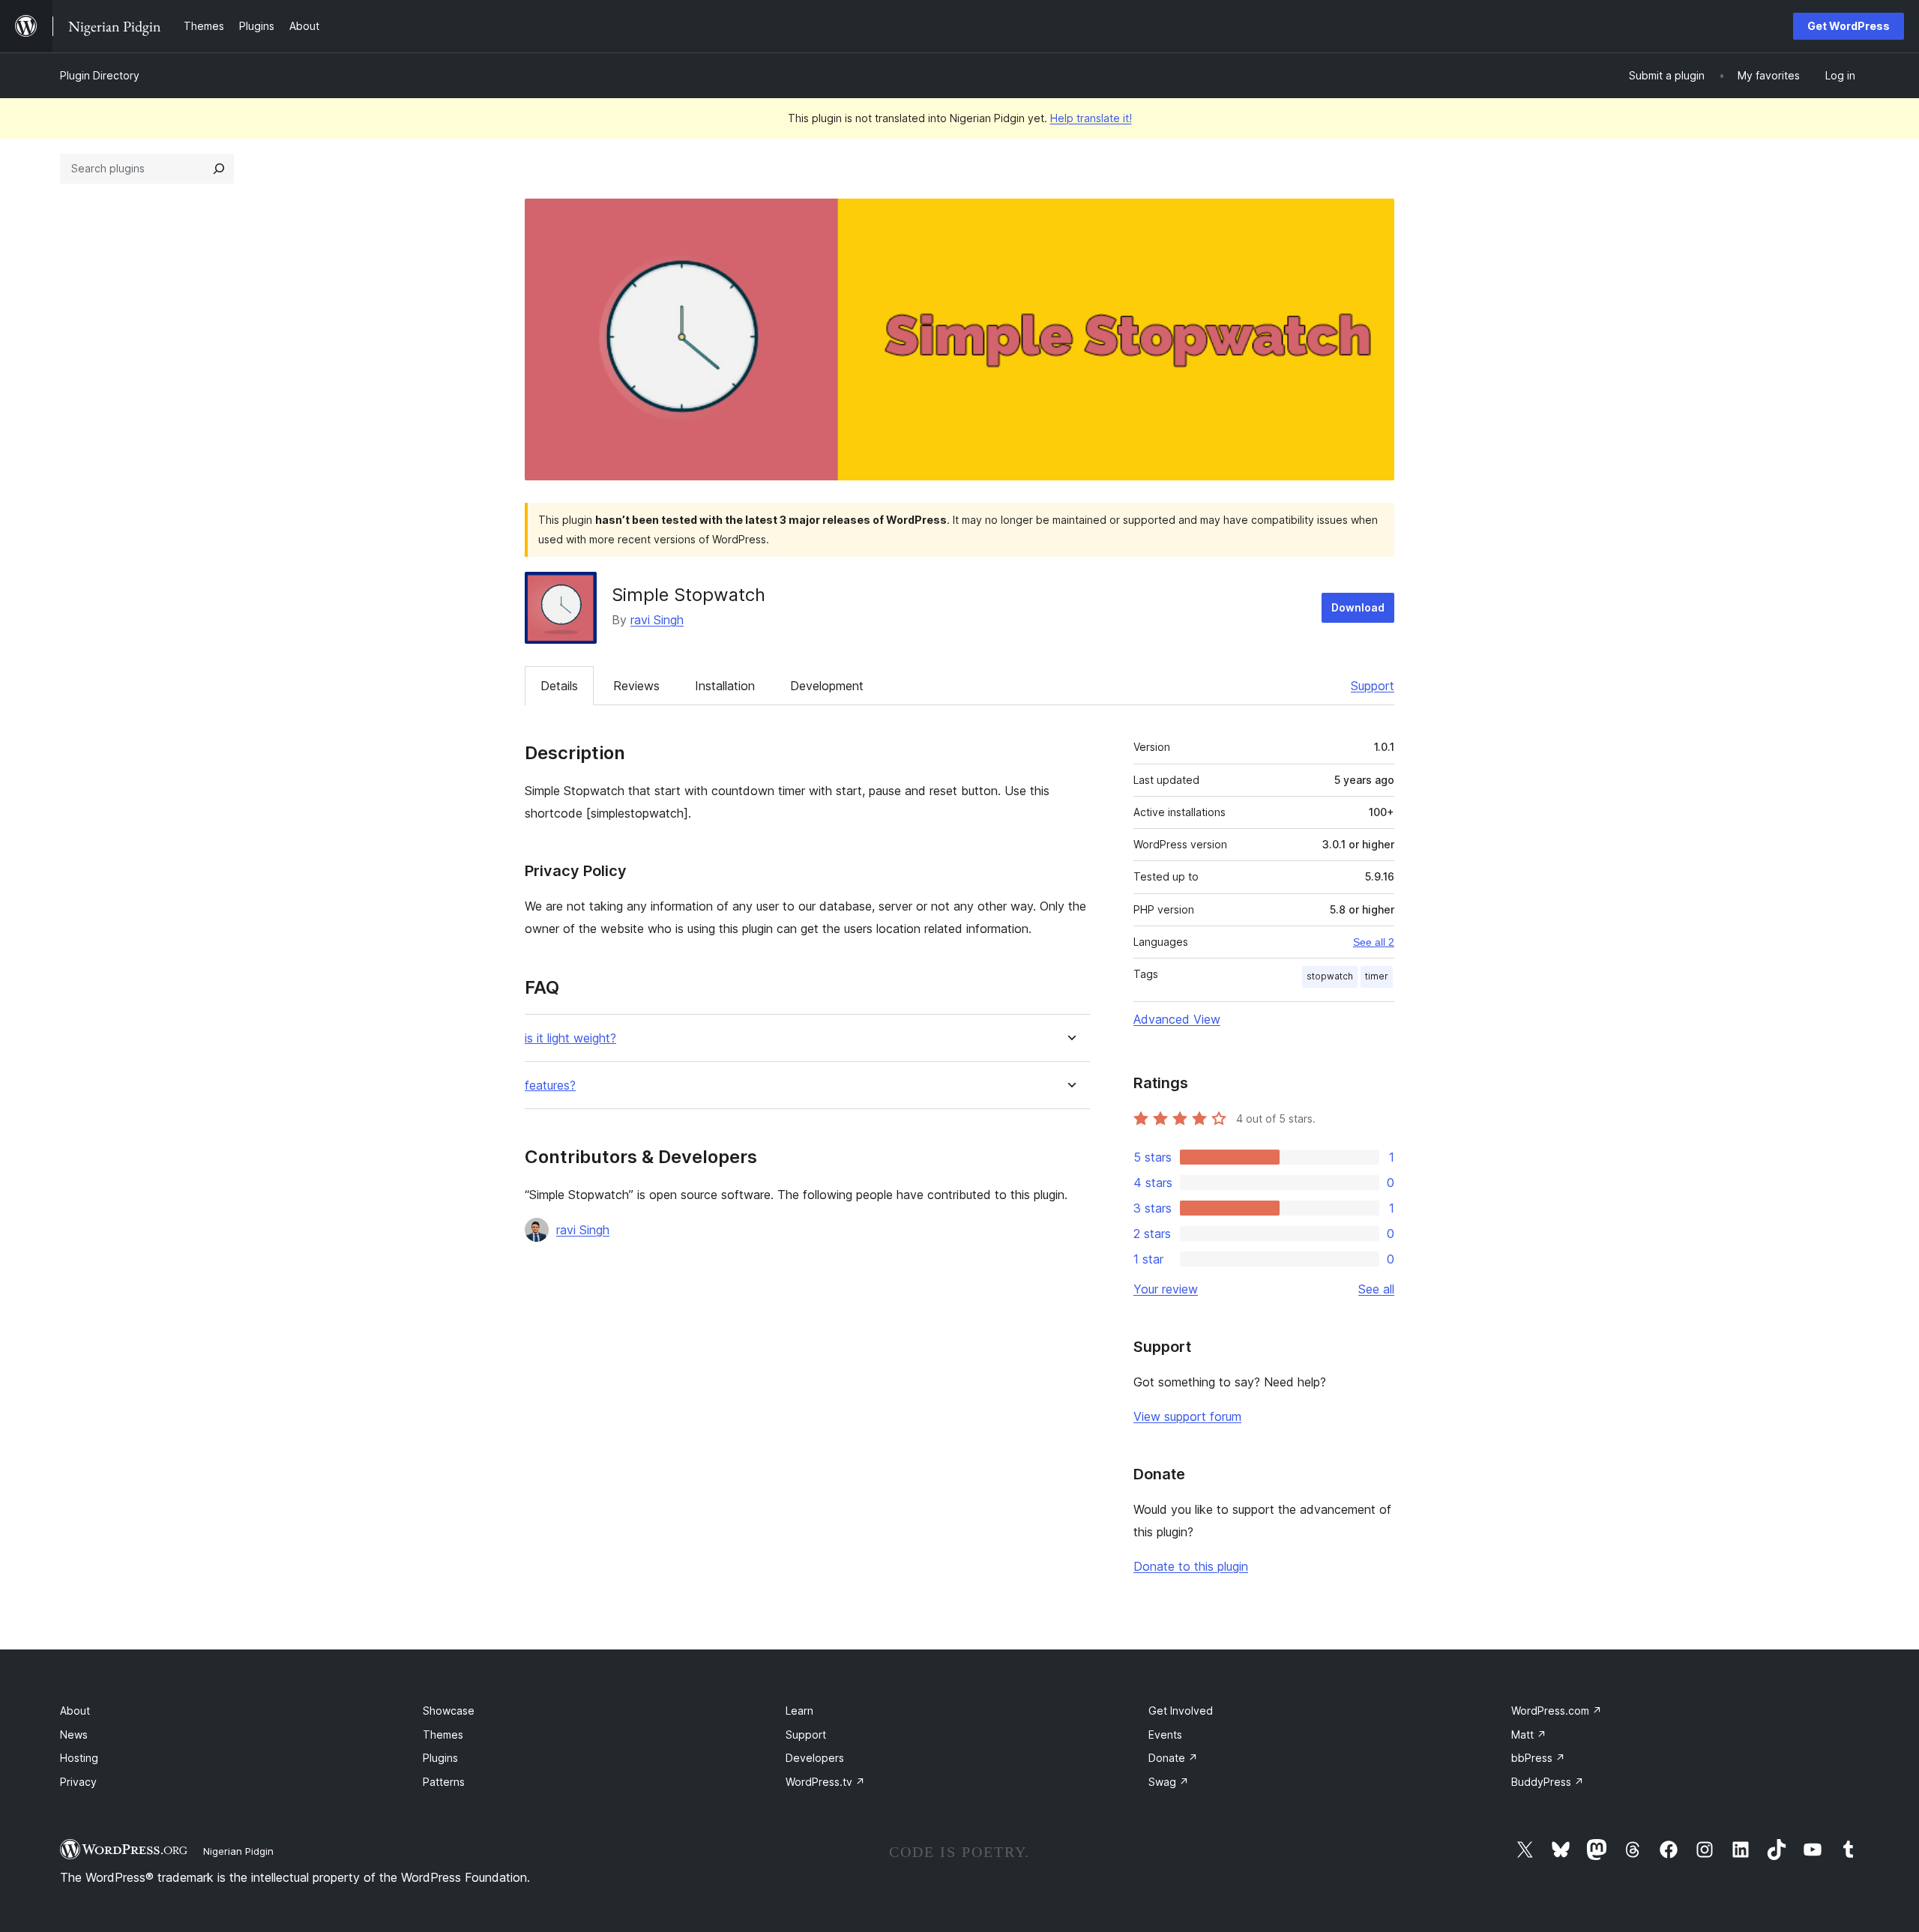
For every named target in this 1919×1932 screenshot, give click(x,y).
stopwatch (1330, 976)
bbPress (1538, 1758)
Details (559, 686)
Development (827, 686)
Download (1358, 607)
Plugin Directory (100, 75)
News (74, 1735)
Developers (815, 1758)
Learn (799, 1711)
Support (1373, 686)
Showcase (449, 1711)
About (75, 1711)
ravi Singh (657, 620)
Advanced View (1177, 1019)
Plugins (440, 1758)
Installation (725, 686)
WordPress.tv (825, 1782)
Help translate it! (1091, 118)
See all (1376, 1289)
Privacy (78, 1782)
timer (1377, 976)
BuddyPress (1548, 1782)
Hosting (79, 1758)
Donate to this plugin (1191, 1566)
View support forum (1187, 1416)
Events (1165, 1735)
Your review (1166, 1289)
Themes (443, 1735)
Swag (1169, 1782)
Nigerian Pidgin (238, 1851)
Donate (1173, 1758)
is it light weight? (570, 1038)
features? (550, 1086)
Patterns (444, 1782)
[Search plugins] (219, 169)
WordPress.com (1557, 1711)
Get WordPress (1849, 26)
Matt (1529, 1735)
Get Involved (1181, 1711)
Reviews (636, 686)
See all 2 (1374, 942)
